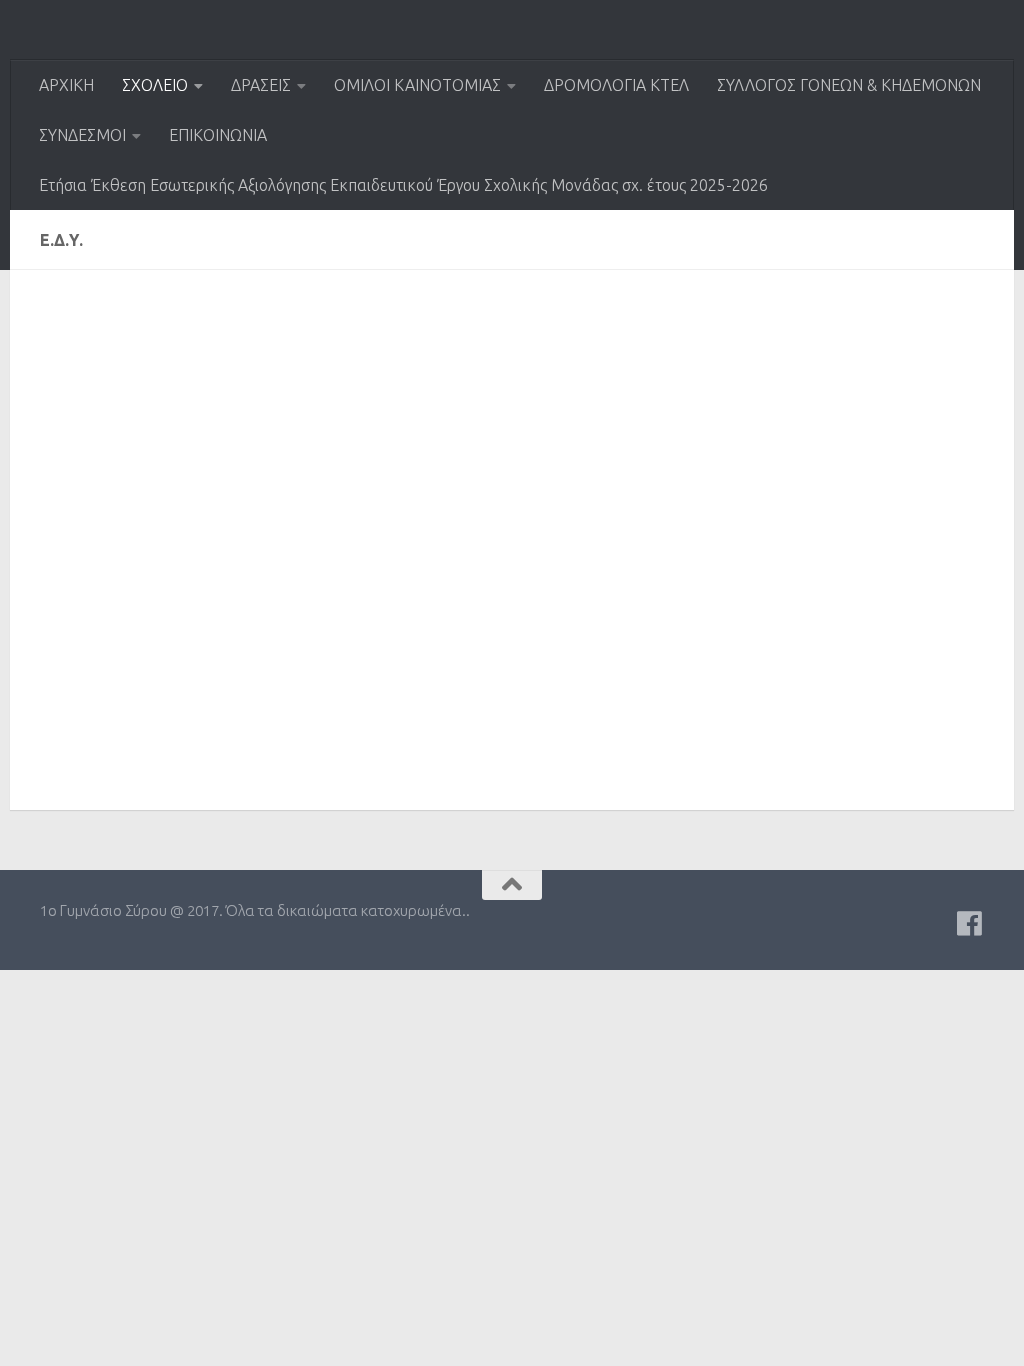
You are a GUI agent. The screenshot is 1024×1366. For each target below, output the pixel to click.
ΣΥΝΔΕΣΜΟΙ (82, 135)
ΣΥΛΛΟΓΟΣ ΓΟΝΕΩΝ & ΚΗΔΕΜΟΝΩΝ (849, 85)
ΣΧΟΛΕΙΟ (155, 85)
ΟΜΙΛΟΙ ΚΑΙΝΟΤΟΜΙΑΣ (417, 85)
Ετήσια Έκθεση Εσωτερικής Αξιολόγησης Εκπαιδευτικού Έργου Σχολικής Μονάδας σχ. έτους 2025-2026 (403, 185)
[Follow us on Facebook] (970, 924)
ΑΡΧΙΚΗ (66, 85)
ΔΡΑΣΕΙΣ (261, 85)
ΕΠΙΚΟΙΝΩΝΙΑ (218, 135)
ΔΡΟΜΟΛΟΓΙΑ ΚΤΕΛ (616, 85)
